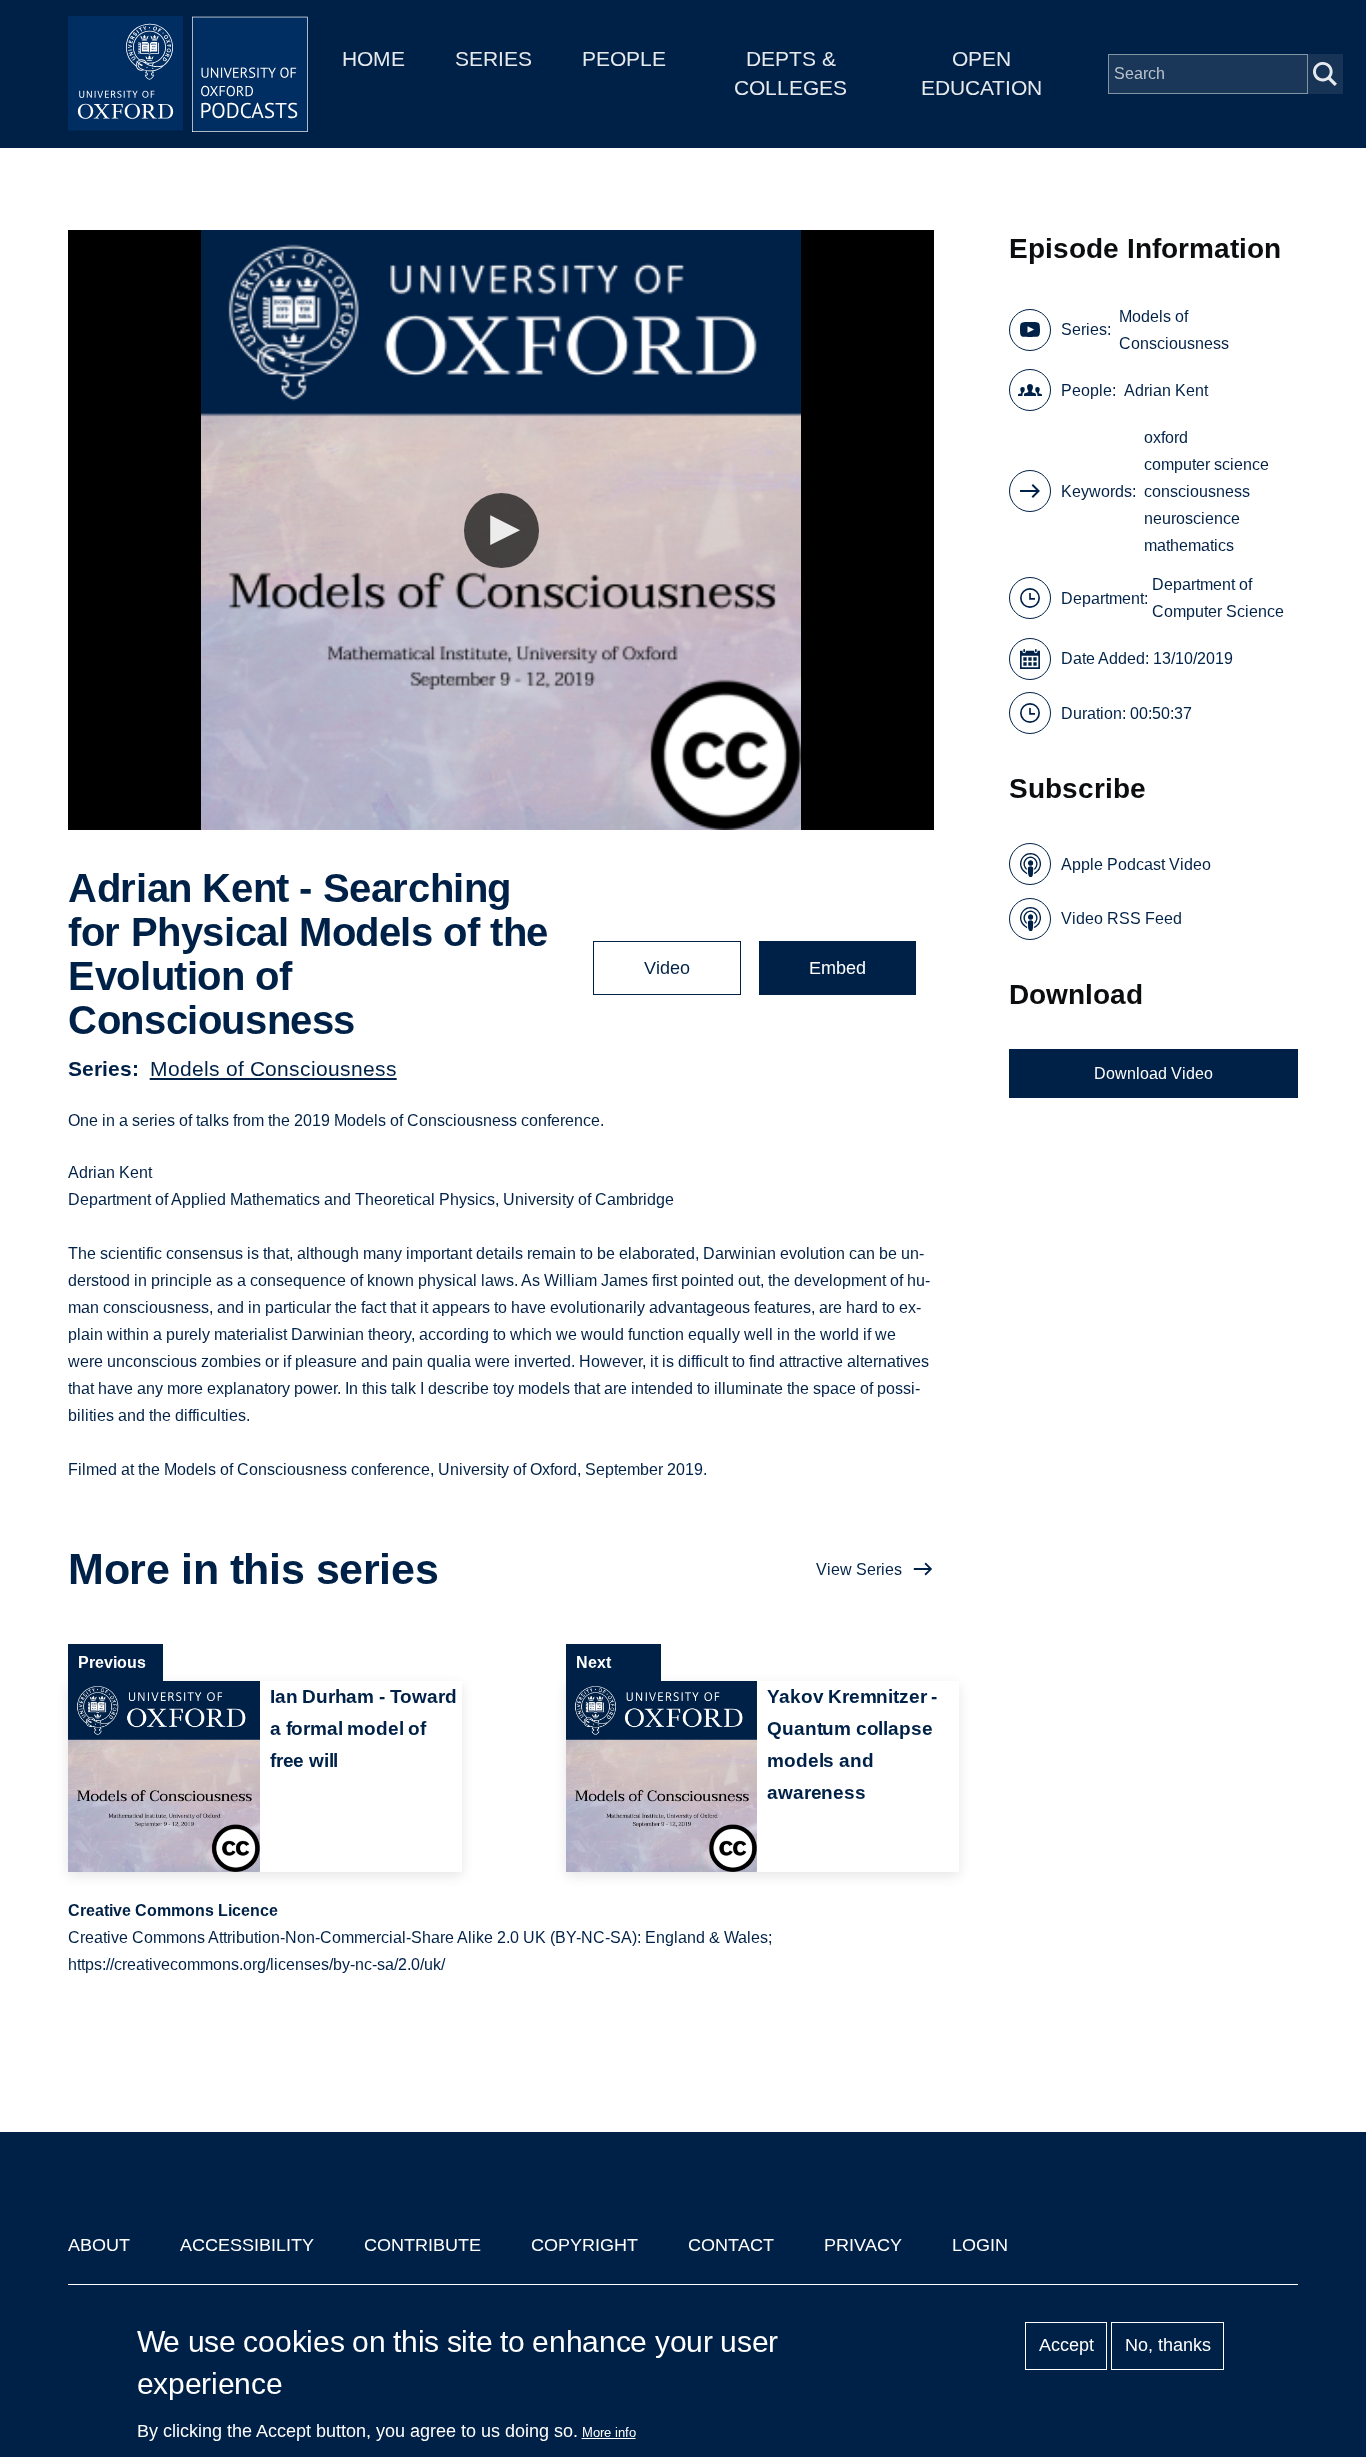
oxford (1166, 437)
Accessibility (247, 2245)
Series (493, 58)
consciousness (1197, 491)
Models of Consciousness (273, 1068)
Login (980, 2245)
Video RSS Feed (1121, 918)
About (99, 2245)
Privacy (863, 2245)
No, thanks (1168, 2346)
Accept (1066, 2346)
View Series (859, 1569)
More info (609, 2432)
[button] (501, 530)
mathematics (1189, 545)
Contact (731, 2245)
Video (667, 968)
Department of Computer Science (1218, 598)
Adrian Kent (1166, 390)
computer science (1206, 464)
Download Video (1153, 1073)
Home (373, 58)
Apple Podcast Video (1136, 864)
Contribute (422, 2245)
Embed (837, 968)
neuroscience (1192, 518)
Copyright (584, 2245)
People (624, 58)
